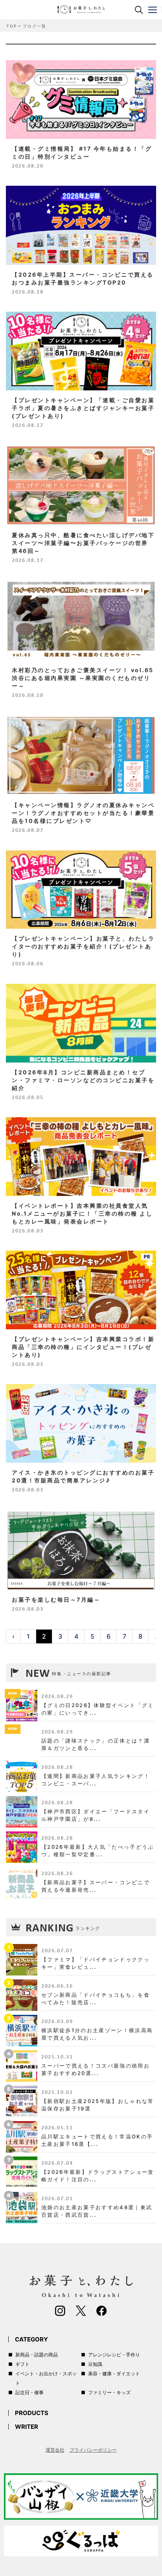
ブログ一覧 (34, 26)
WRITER (27, 2427)
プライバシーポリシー (93, 2450)
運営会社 (55, 2450)
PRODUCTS (32, 2413)
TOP (11, 26)
